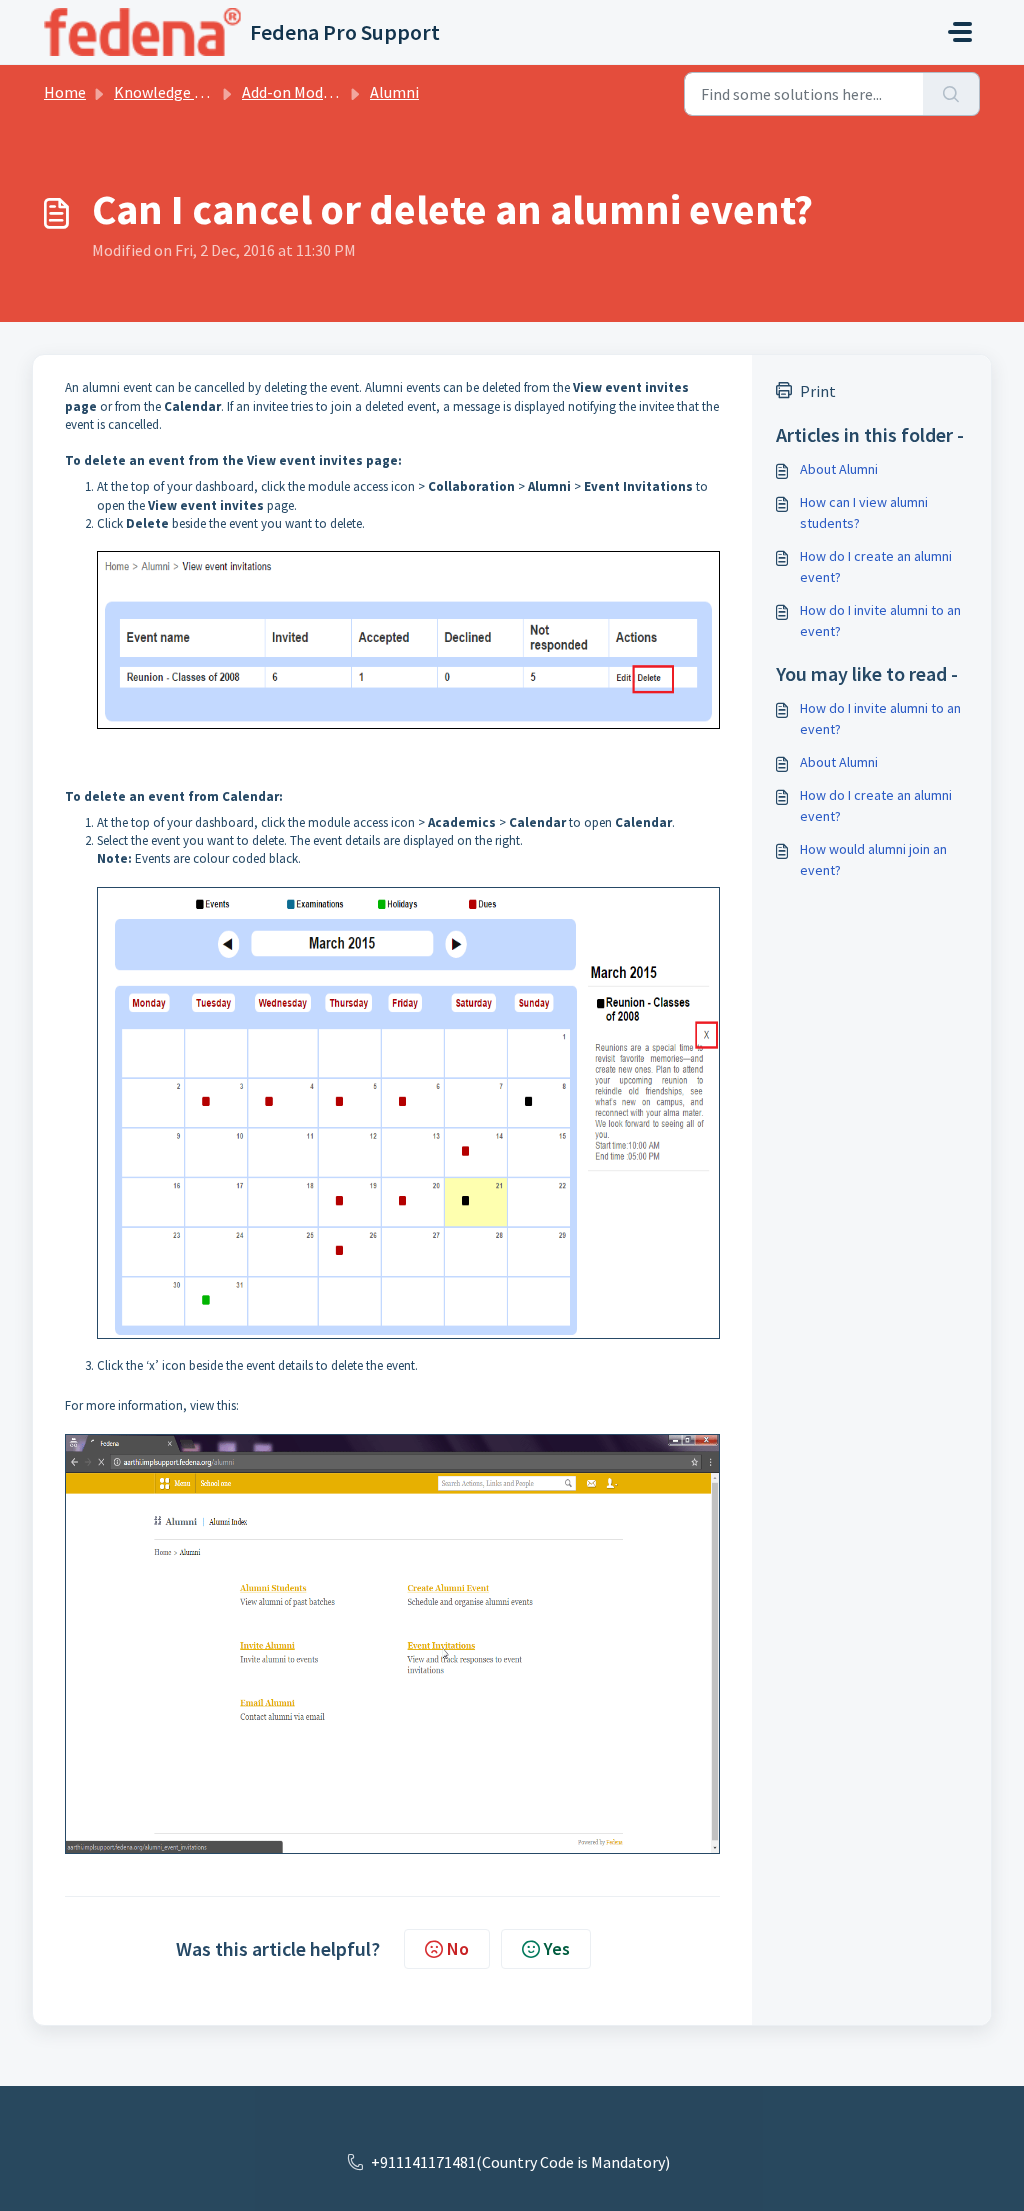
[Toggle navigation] (960, 32)
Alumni (394, 92)
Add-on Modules (296, 92)
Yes (557, 1948)
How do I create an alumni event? (876, 566)
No (458, 1948)
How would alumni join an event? (873, 859)
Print (818, 391)
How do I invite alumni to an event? (880, 620)
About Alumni (839, 469)
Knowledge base (170, 92)
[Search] (951, 94)
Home (65, 92)
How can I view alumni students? (864, 512)
